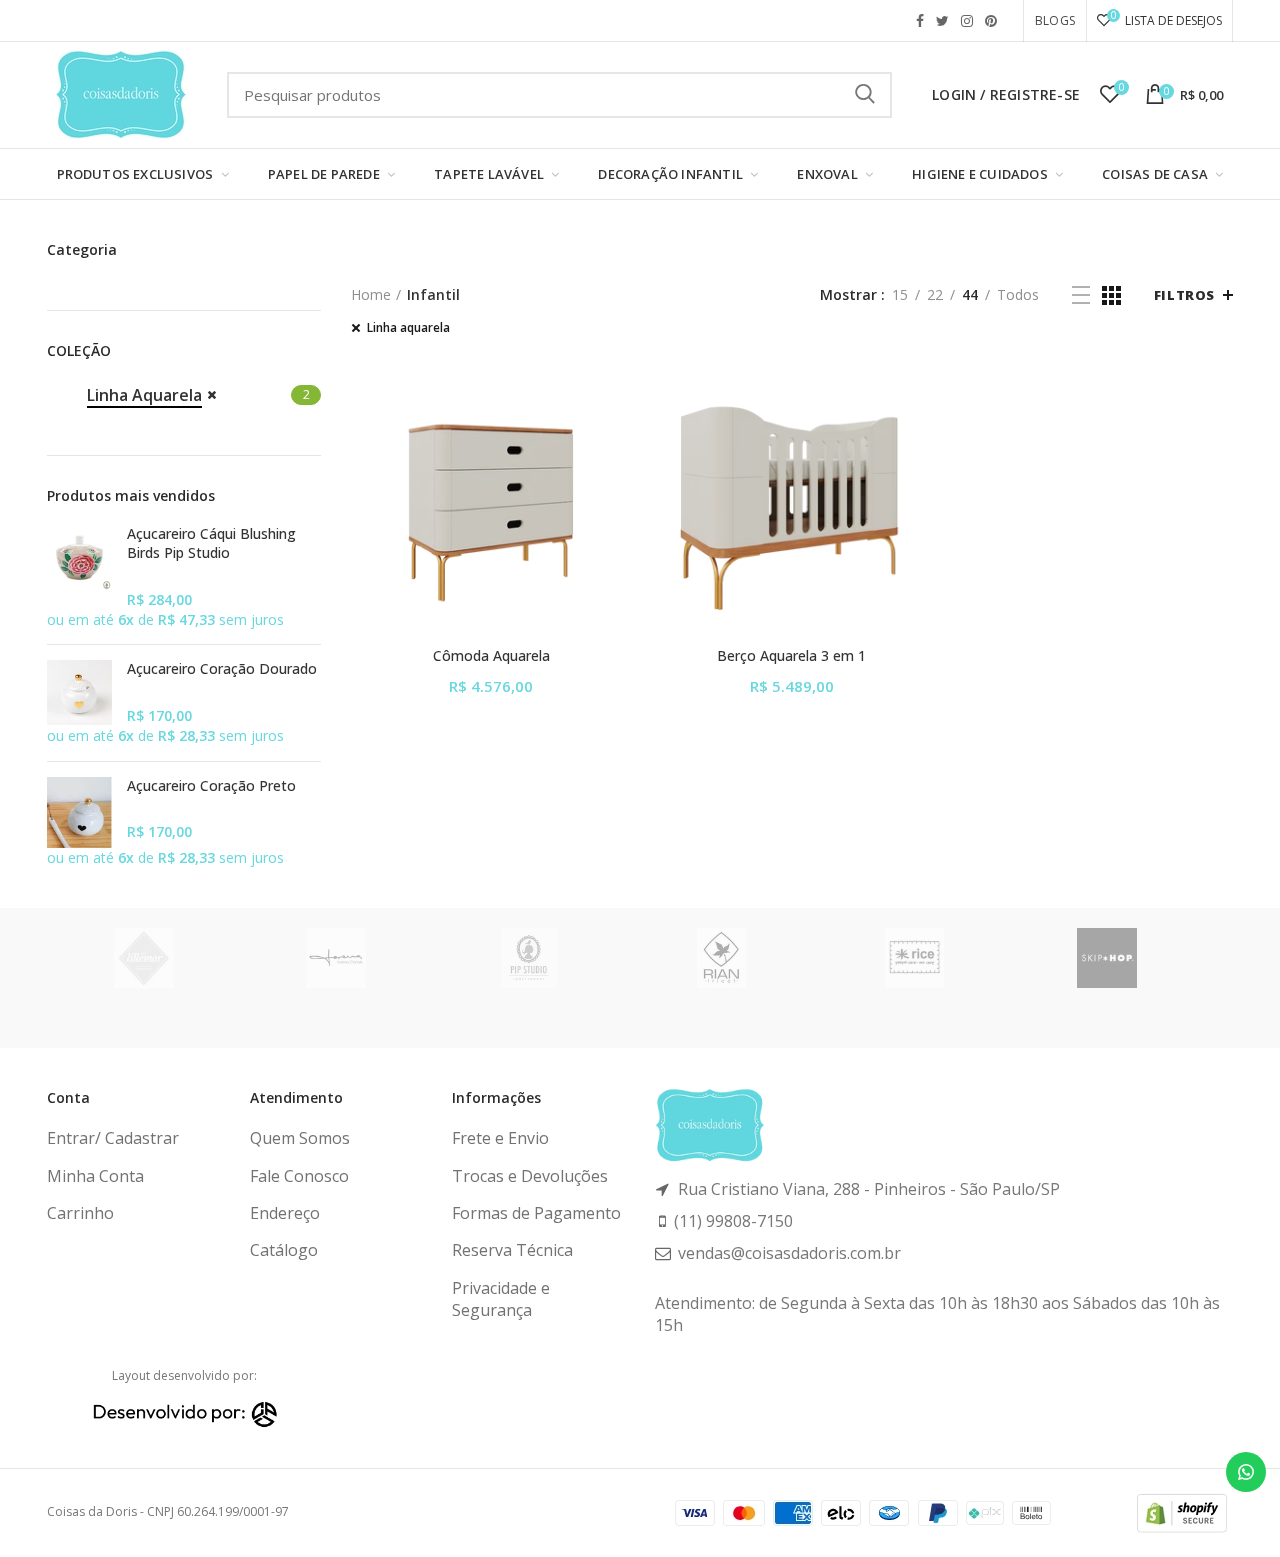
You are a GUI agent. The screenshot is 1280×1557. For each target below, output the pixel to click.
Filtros (1184, 295)
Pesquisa (865, 95)
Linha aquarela (408, 328)
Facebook (920, 21)
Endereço (285, 1213)
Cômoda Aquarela (491, 656)
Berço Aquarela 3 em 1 (791, 656)
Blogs (1055, 20)
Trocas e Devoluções (530, 1176)
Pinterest (991, 21)
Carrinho (80, 1213)
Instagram (967, 21)
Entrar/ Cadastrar (113, 1138)
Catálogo (284, 1250)
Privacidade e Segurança (501, 1299)
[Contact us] (1246, 1472)
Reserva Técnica (512, 1250)
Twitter (942, 21)
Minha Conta (95, 1176)
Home (371, 294)
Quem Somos (300, 1138)
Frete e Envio (500, 1138)
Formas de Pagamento (536, 1213)
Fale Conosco (299, 1176)
